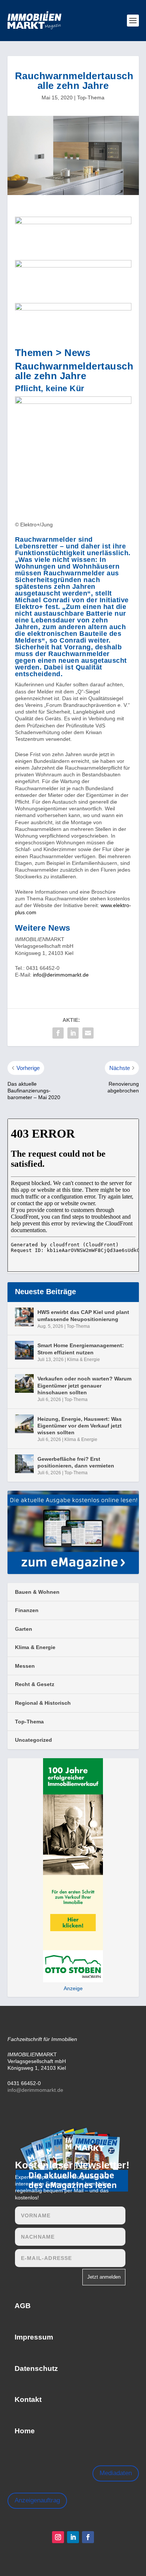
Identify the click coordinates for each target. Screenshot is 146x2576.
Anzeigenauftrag (37, 2500)
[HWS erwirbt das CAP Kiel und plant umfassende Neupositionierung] (24, 1317)
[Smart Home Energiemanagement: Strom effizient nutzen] (24, 1350)
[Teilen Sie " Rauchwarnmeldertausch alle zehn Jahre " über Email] (88, 1033)
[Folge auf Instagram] (58, 2537)
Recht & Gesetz (35, 1684)
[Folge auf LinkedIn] (73, 2537)
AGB (23, 2306)
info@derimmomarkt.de (61, 975)
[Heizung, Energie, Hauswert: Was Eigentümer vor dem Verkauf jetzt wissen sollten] (24, 1424)
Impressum (34, 2337)
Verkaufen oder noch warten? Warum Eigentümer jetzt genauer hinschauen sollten (84, 1385)
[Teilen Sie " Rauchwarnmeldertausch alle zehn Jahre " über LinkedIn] (73, 1033)
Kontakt (28, 2399)
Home (25, 2431)
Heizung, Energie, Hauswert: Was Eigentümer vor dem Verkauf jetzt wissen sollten (80, 1426)
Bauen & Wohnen (37, 1592)
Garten (24, 1629)
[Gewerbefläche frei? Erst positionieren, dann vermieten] (24, 1464)
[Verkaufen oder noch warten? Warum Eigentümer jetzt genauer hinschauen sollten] (24, 1383)
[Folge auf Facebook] (88, 2537)
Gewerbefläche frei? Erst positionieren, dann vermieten (76, 1462)
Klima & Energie (83, 1360)
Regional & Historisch (43, 1703)
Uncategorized (34, 1740)
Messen (25, 1666)
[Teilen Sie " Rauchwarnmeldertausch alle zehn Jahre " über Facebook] (58, 1033)
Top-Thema (91, 98)
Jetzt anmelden (104, 2277)
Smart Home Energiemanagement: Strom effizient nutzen (81, 1349)
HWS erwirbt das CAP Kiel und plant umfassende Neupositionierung (83, 1315)
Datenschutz (36, 2368)
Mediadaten (116, 2473)
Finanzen (27, 1610)
